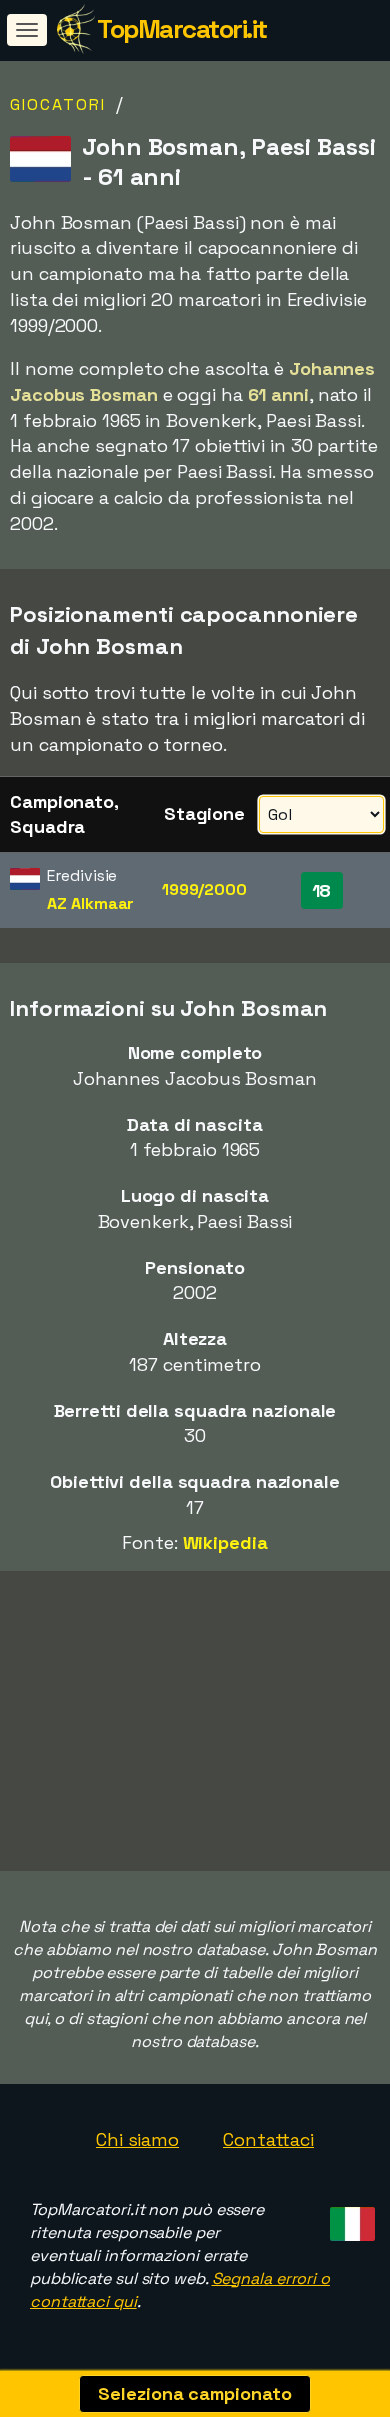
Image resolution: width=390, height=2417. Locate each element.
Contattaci (268, 2139)
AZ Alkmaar (90, 903)
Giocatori (58, 104)
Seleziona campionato (194, 2393)
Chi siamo (137, 2139)
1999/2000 (204, 889)
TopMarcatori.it (182, 29)
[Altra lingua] (349, 2217)
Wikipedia (225, 1542)
